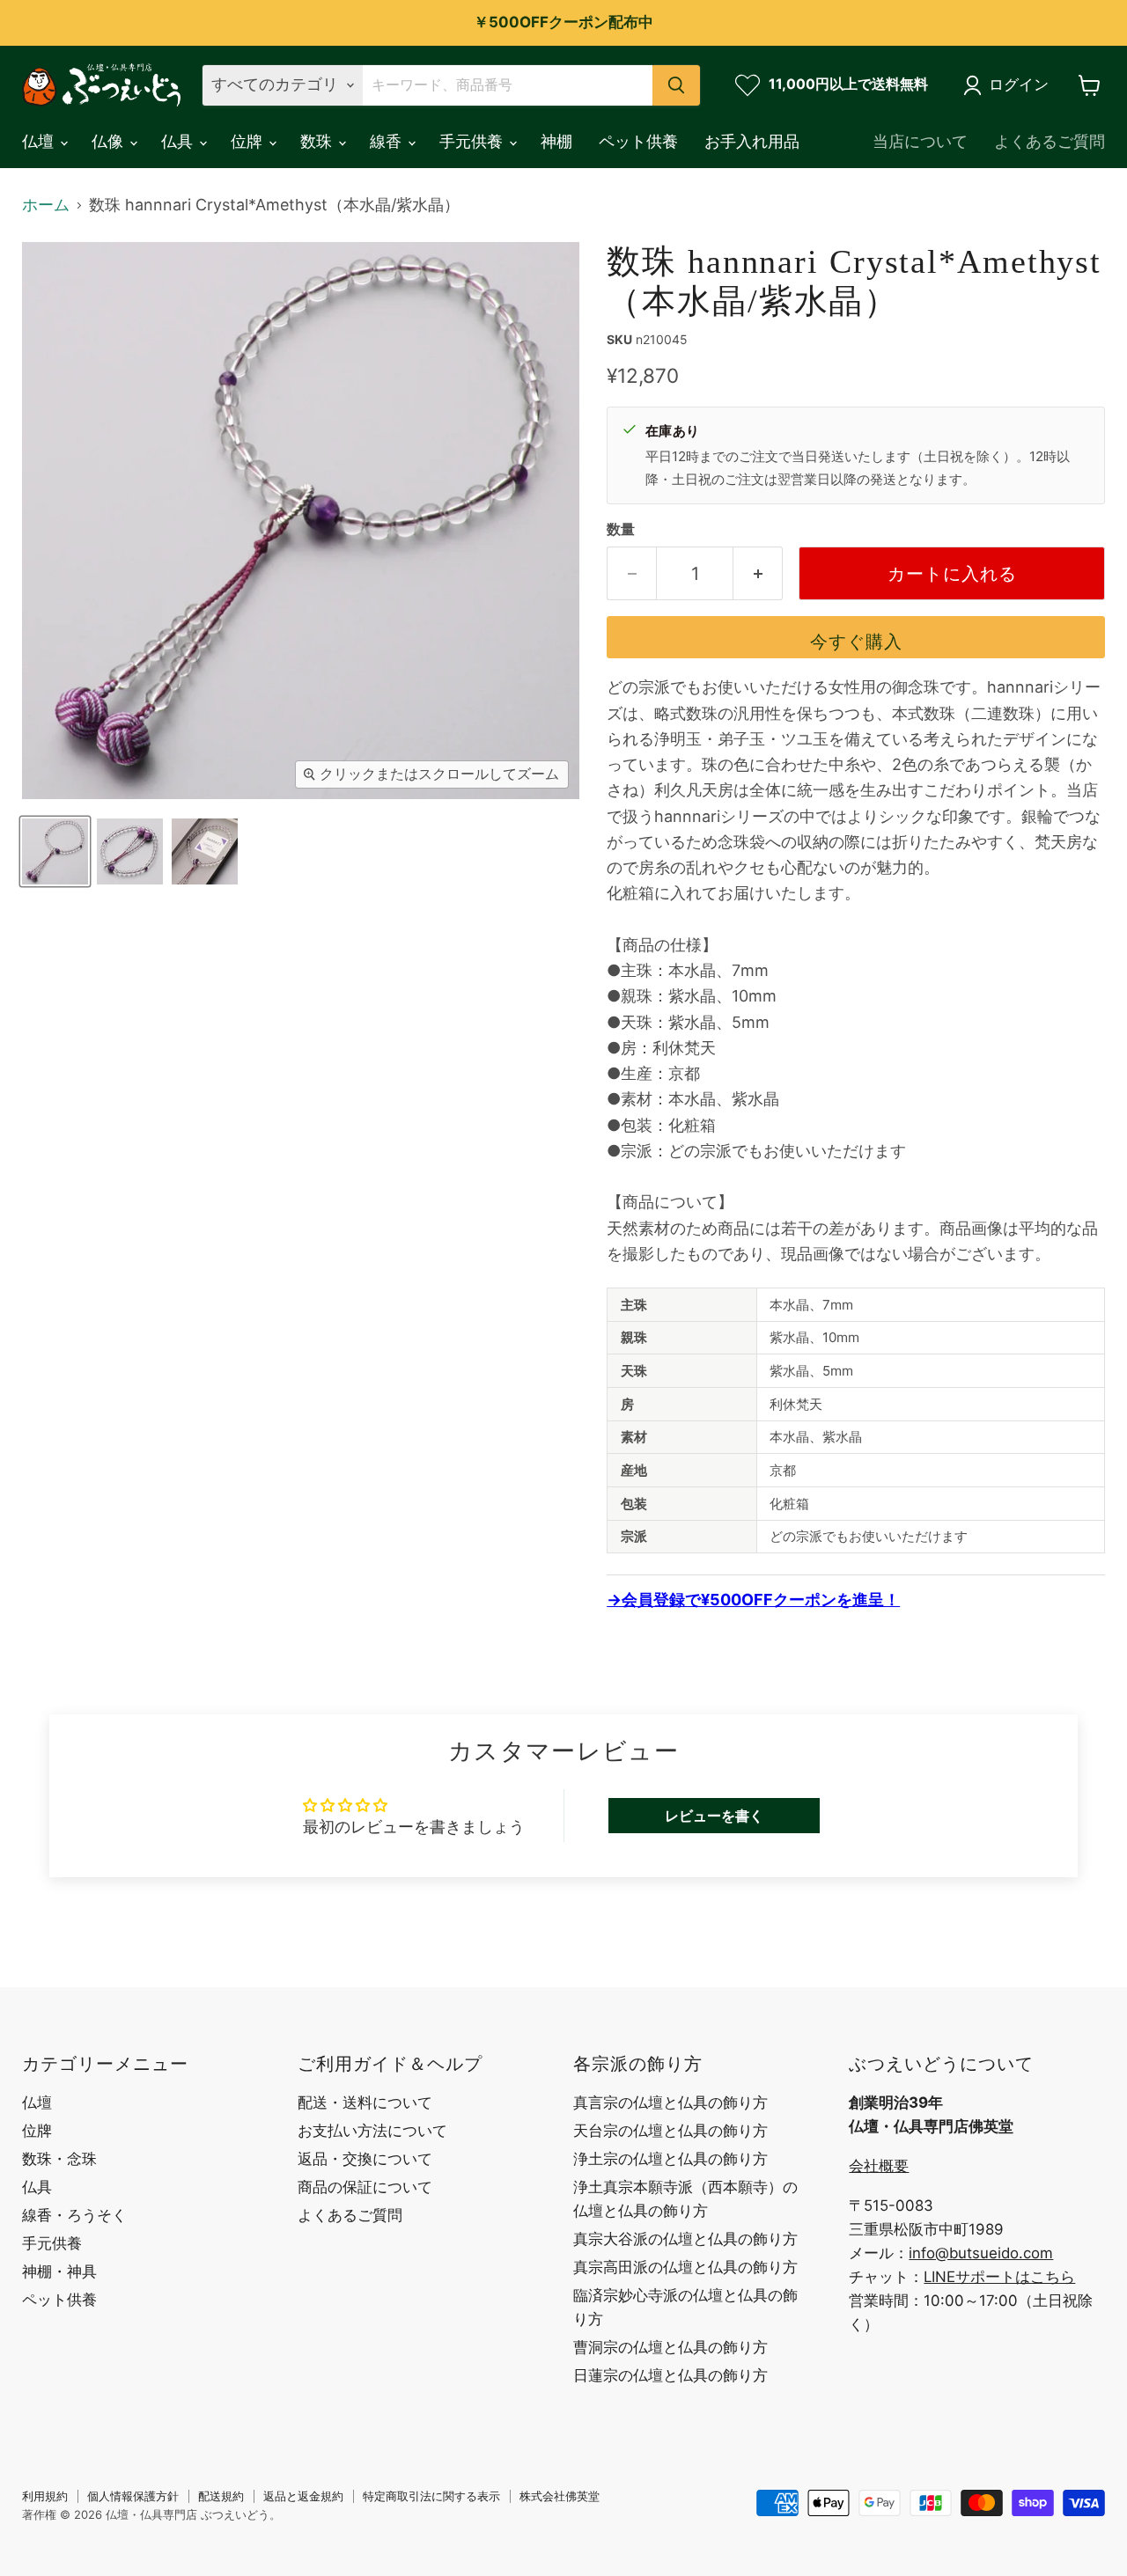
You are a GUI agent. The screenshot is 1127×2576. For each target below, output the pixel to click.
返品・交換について (365, 2159)
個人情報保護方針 (133, 2496)
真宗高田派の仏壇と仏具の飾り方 (685, 2267)
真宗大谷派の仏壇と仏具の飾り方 (685, 2239)
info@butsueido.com (981, 2253)
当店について (920, 141)
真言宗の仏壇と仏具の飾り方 (670, 2103)
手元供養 (473, 141)
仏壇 (40, 141)
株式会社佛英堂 (560, 2496)
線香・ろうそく (74, 2215)
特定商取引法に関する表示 (431, 2496)
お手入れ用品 (752, 141)
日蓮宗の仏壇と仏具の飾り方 (670, 2375)
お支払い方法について (372, 2131)
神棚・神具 (59, 2271)
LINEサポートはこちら (999, 2277)
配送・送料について (365, 2103)
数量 (621, 530)
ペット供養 (638, 141)
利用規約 (45, 2496)
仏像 (110, 141)
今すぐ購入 (856, 641)
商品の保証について (365, 2187)
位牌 (249, 141)
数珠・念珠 (59, 2159)
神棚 (556, 141)
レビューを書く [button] (714, 1816)
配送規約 (221, 2496)
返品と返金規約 (303, 2496)
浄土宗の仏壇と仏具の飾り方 (670, 2159)
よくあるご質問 (1050, 141)
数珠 (318, 141)
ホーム (46, 205)
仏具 (179, 141)
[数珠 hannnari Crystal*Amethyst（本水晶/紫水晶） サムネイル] (55, 851)
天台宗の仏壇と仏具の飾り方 (670, 2131)
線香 (388, 141)
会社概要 (879, 2166)
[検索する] (676, 85)
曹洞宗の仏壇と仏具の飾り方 (670, 2347)
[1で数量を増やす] (758, 573)
